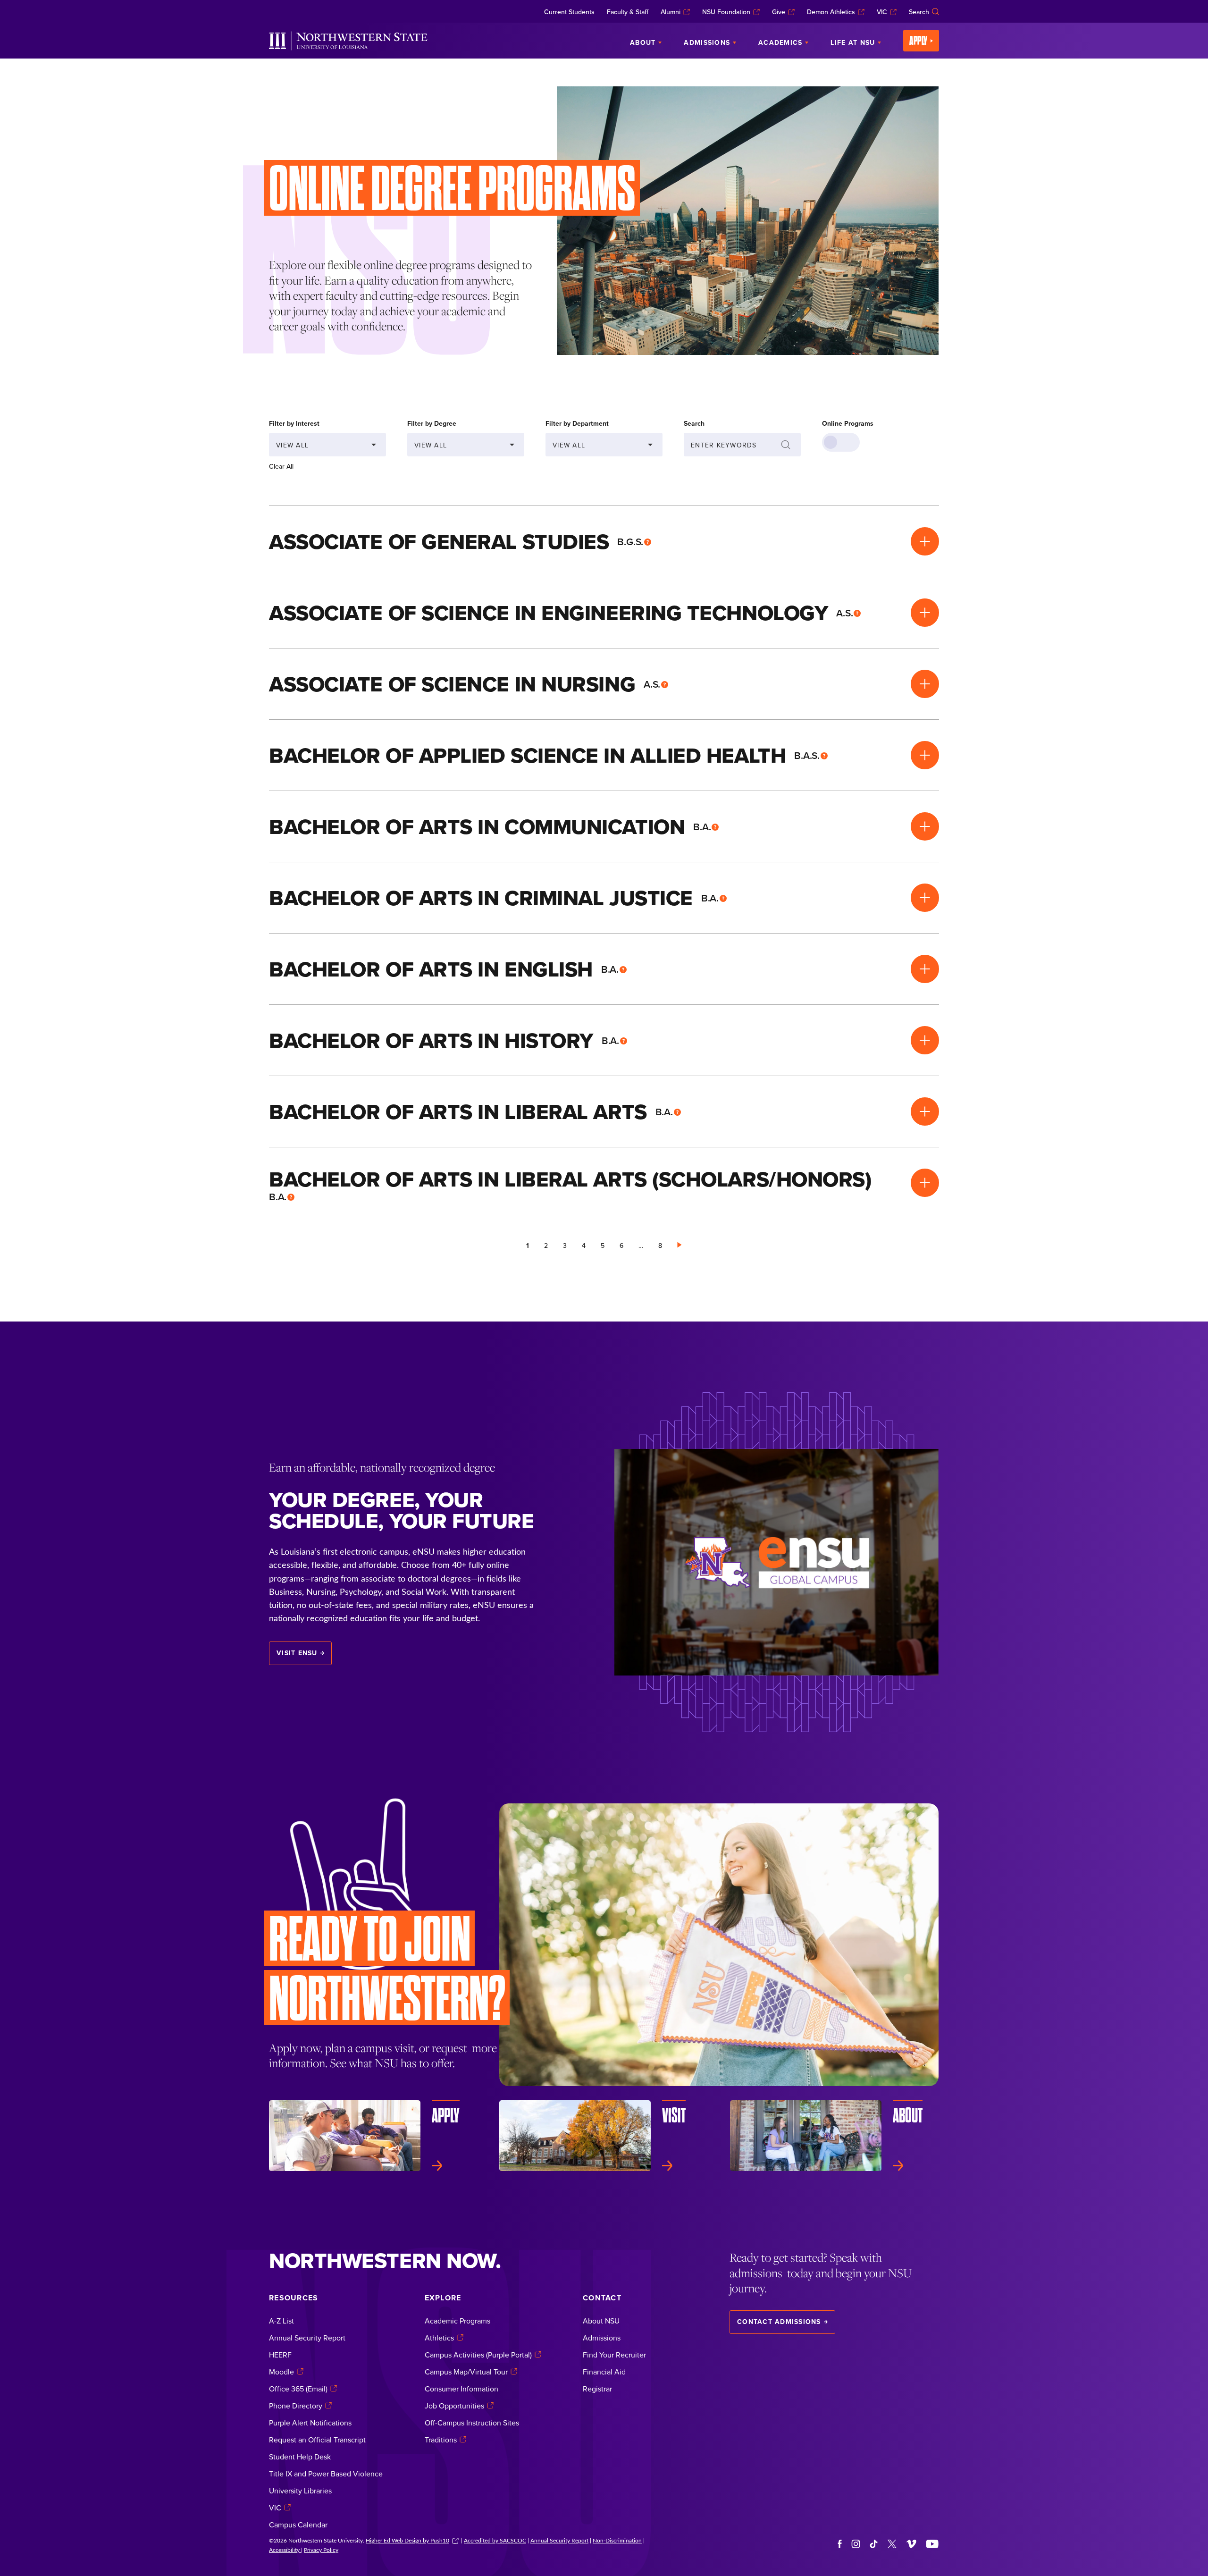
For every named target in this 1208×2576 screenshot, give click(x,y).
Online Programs (848, 423)
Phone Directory (296, 2406)
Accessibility (285, 2550)
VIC (882, 12)
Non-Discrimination (617, 2540)
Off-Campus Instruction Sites (472, 2423)
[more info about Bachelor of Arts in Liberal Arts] (925, 1111)
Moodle (281, 2372)
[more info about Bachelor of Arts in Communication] (925, 826)
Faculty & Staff (628, 12)
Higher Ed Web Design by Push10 (407, 2540)
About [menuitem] (643, 42)
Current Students (569, 12)
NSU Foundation (726, 12)
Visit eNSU (297, 1653)
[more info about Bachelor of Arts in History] (925, 1040)
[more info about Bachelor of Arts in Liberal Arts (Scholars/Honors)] (925, 1183)
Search (919, 12)
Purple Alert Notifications (310, 2423)
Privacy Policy (321, 2550)
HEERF (280, 2355)
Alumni (671, 12)
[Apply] (373, 2136)
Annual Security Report (307, 2338)
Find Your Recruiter (614, 2355)
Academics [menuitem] (780, 42)
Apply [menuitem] (919, 41)
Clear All (281, 466)
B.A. (702, 826)
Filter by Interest (294, 423)
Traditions (441, 2440)
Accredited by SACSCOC (495, 2540)
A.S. (844, 613)
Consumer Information (461, 2389)
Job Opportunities (454, 2406)
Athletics (439, 2338)
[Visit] (604, 2136)
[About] (835, 2140)
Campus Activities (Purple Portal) (478, 2355)
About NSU (601, 2321)
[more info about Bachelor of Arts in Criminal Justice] (925, 898)
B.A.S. (807, 755)
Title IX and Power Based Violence (326, 2474)
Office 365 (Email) (298, 2389)
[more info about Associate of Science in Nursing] (925, 684)
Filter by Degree (432, 423)
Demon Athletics (831, 12)
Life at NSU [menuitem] (853, 42)
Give (779, 12)
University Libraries (300, 2491)
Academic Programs (457, 2321)
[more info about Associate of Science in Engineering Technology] (925, 613)
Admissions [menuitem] (707, 42)
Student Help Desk (300, 2457)
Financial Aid (604, 2372)
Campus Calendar (298, 2525)
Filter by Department (577, 423)
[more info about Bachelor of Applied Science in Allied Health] (925, 755)
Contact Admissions (779, 2322)
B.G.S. (630, 541)
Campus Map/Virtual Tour (466, 2372)
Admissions (602, 2338)
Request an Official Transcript (317, 2440)
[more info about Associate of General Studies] (925, 541)
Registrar (597, 2389)
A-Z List (281, 2321)
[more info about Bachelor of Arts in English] (925, 969)
